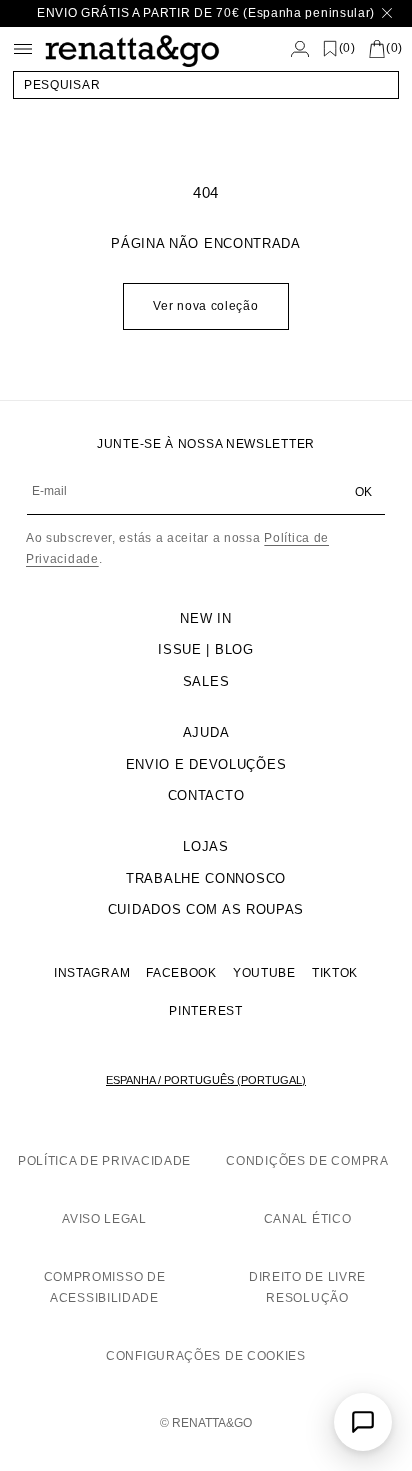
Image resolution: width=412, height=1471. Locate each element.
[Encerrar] (387, 13)
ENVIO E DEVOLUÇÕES (206, 764)
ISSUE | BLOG (205, 649)
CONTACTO (206, 795)
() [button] (347, 48)
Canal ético (308, 1219)
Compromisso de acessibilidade (105, 1288)
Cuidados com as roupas (206, 909)
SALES (206, 681)
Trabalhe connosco (206, 878)
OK (363, 492)
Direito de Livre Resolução (307, 1288)
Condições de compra (307, 1161)
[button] (206, 85)
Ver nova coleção (205, 306)
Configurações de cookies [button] (206, 1356)
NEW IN (205, 618)
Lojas (206, 846)
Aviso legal (104, 1219)
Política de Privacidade (104, 1161)
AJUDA (206, 732)
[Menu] (23, 49)
